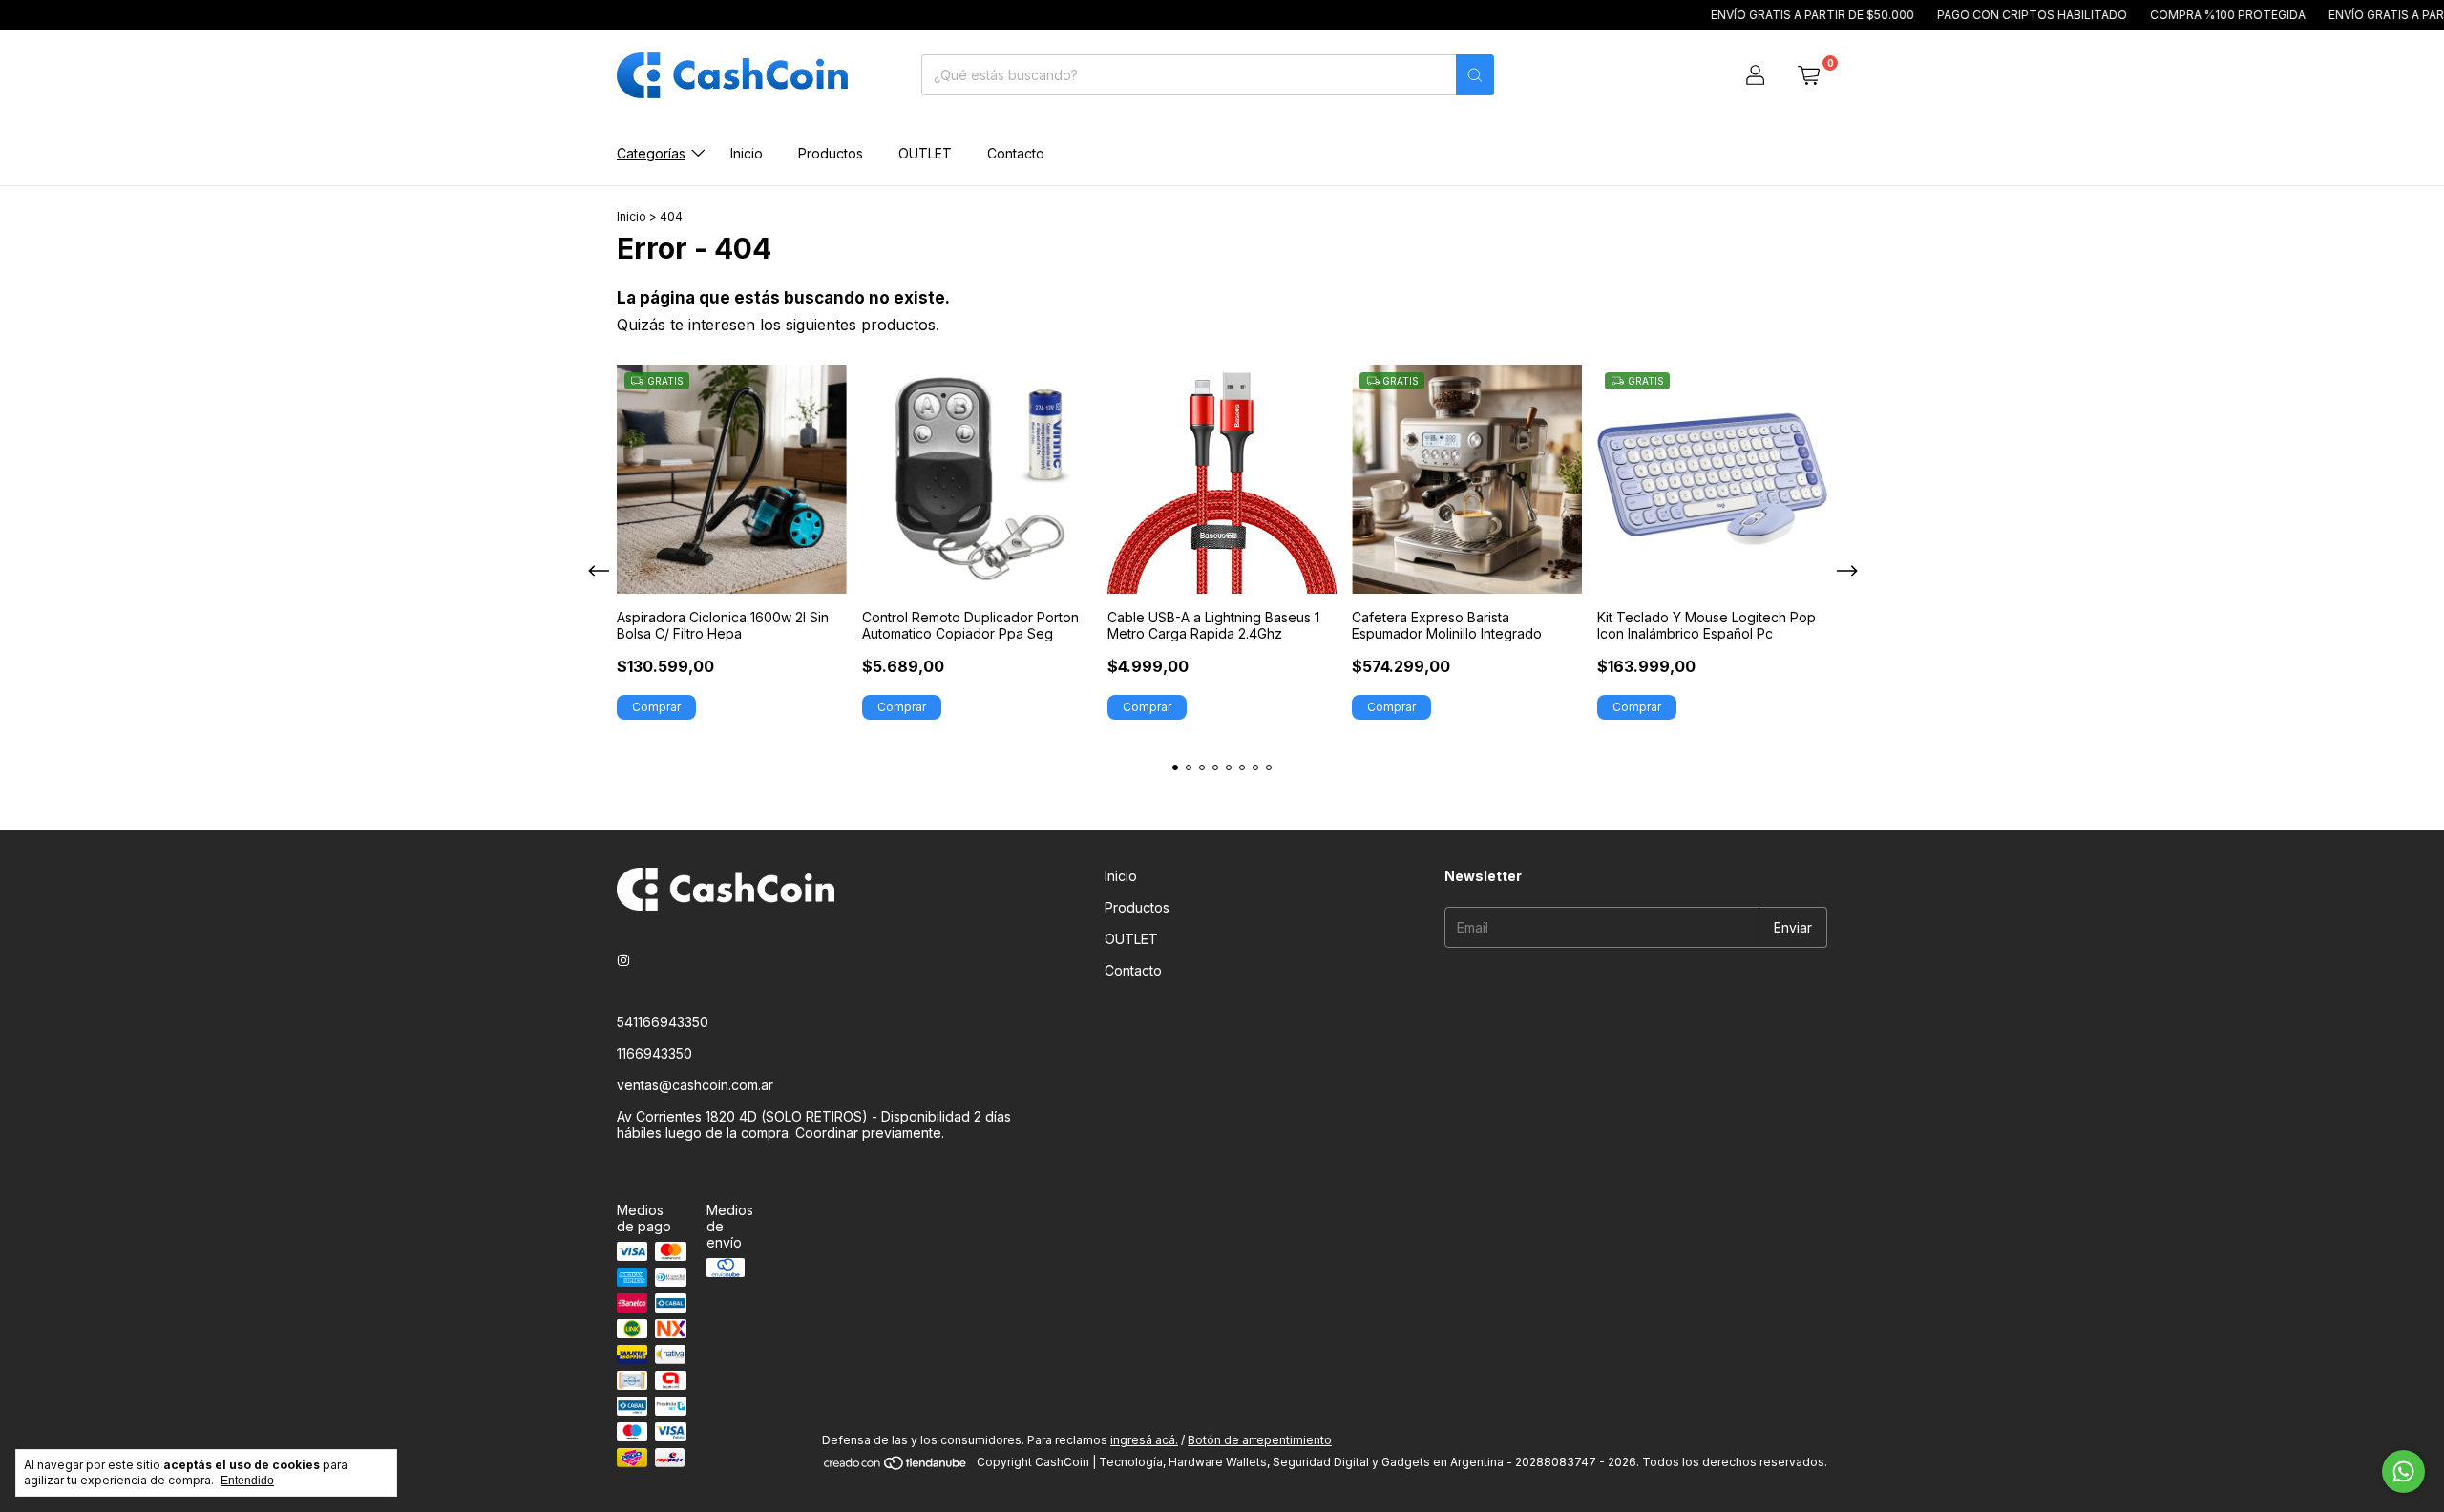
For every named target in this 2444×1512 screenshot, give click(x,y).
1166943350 (654, 1053)
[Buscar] (1475, 75)
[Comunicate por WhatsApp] (2403, 1471)
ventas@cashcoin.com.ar (695, 1085)
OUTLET (925, 153)
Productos (831, 153)
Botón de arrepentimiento (1260, 1440)
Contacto (1016, 153)
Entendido (247, 1480)
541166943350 (663, 1022)
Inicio (747, 153)
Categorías (651, 153)
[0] (1808, 75)
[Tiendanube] (896, 1467)
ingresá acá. (1144, 1440)
